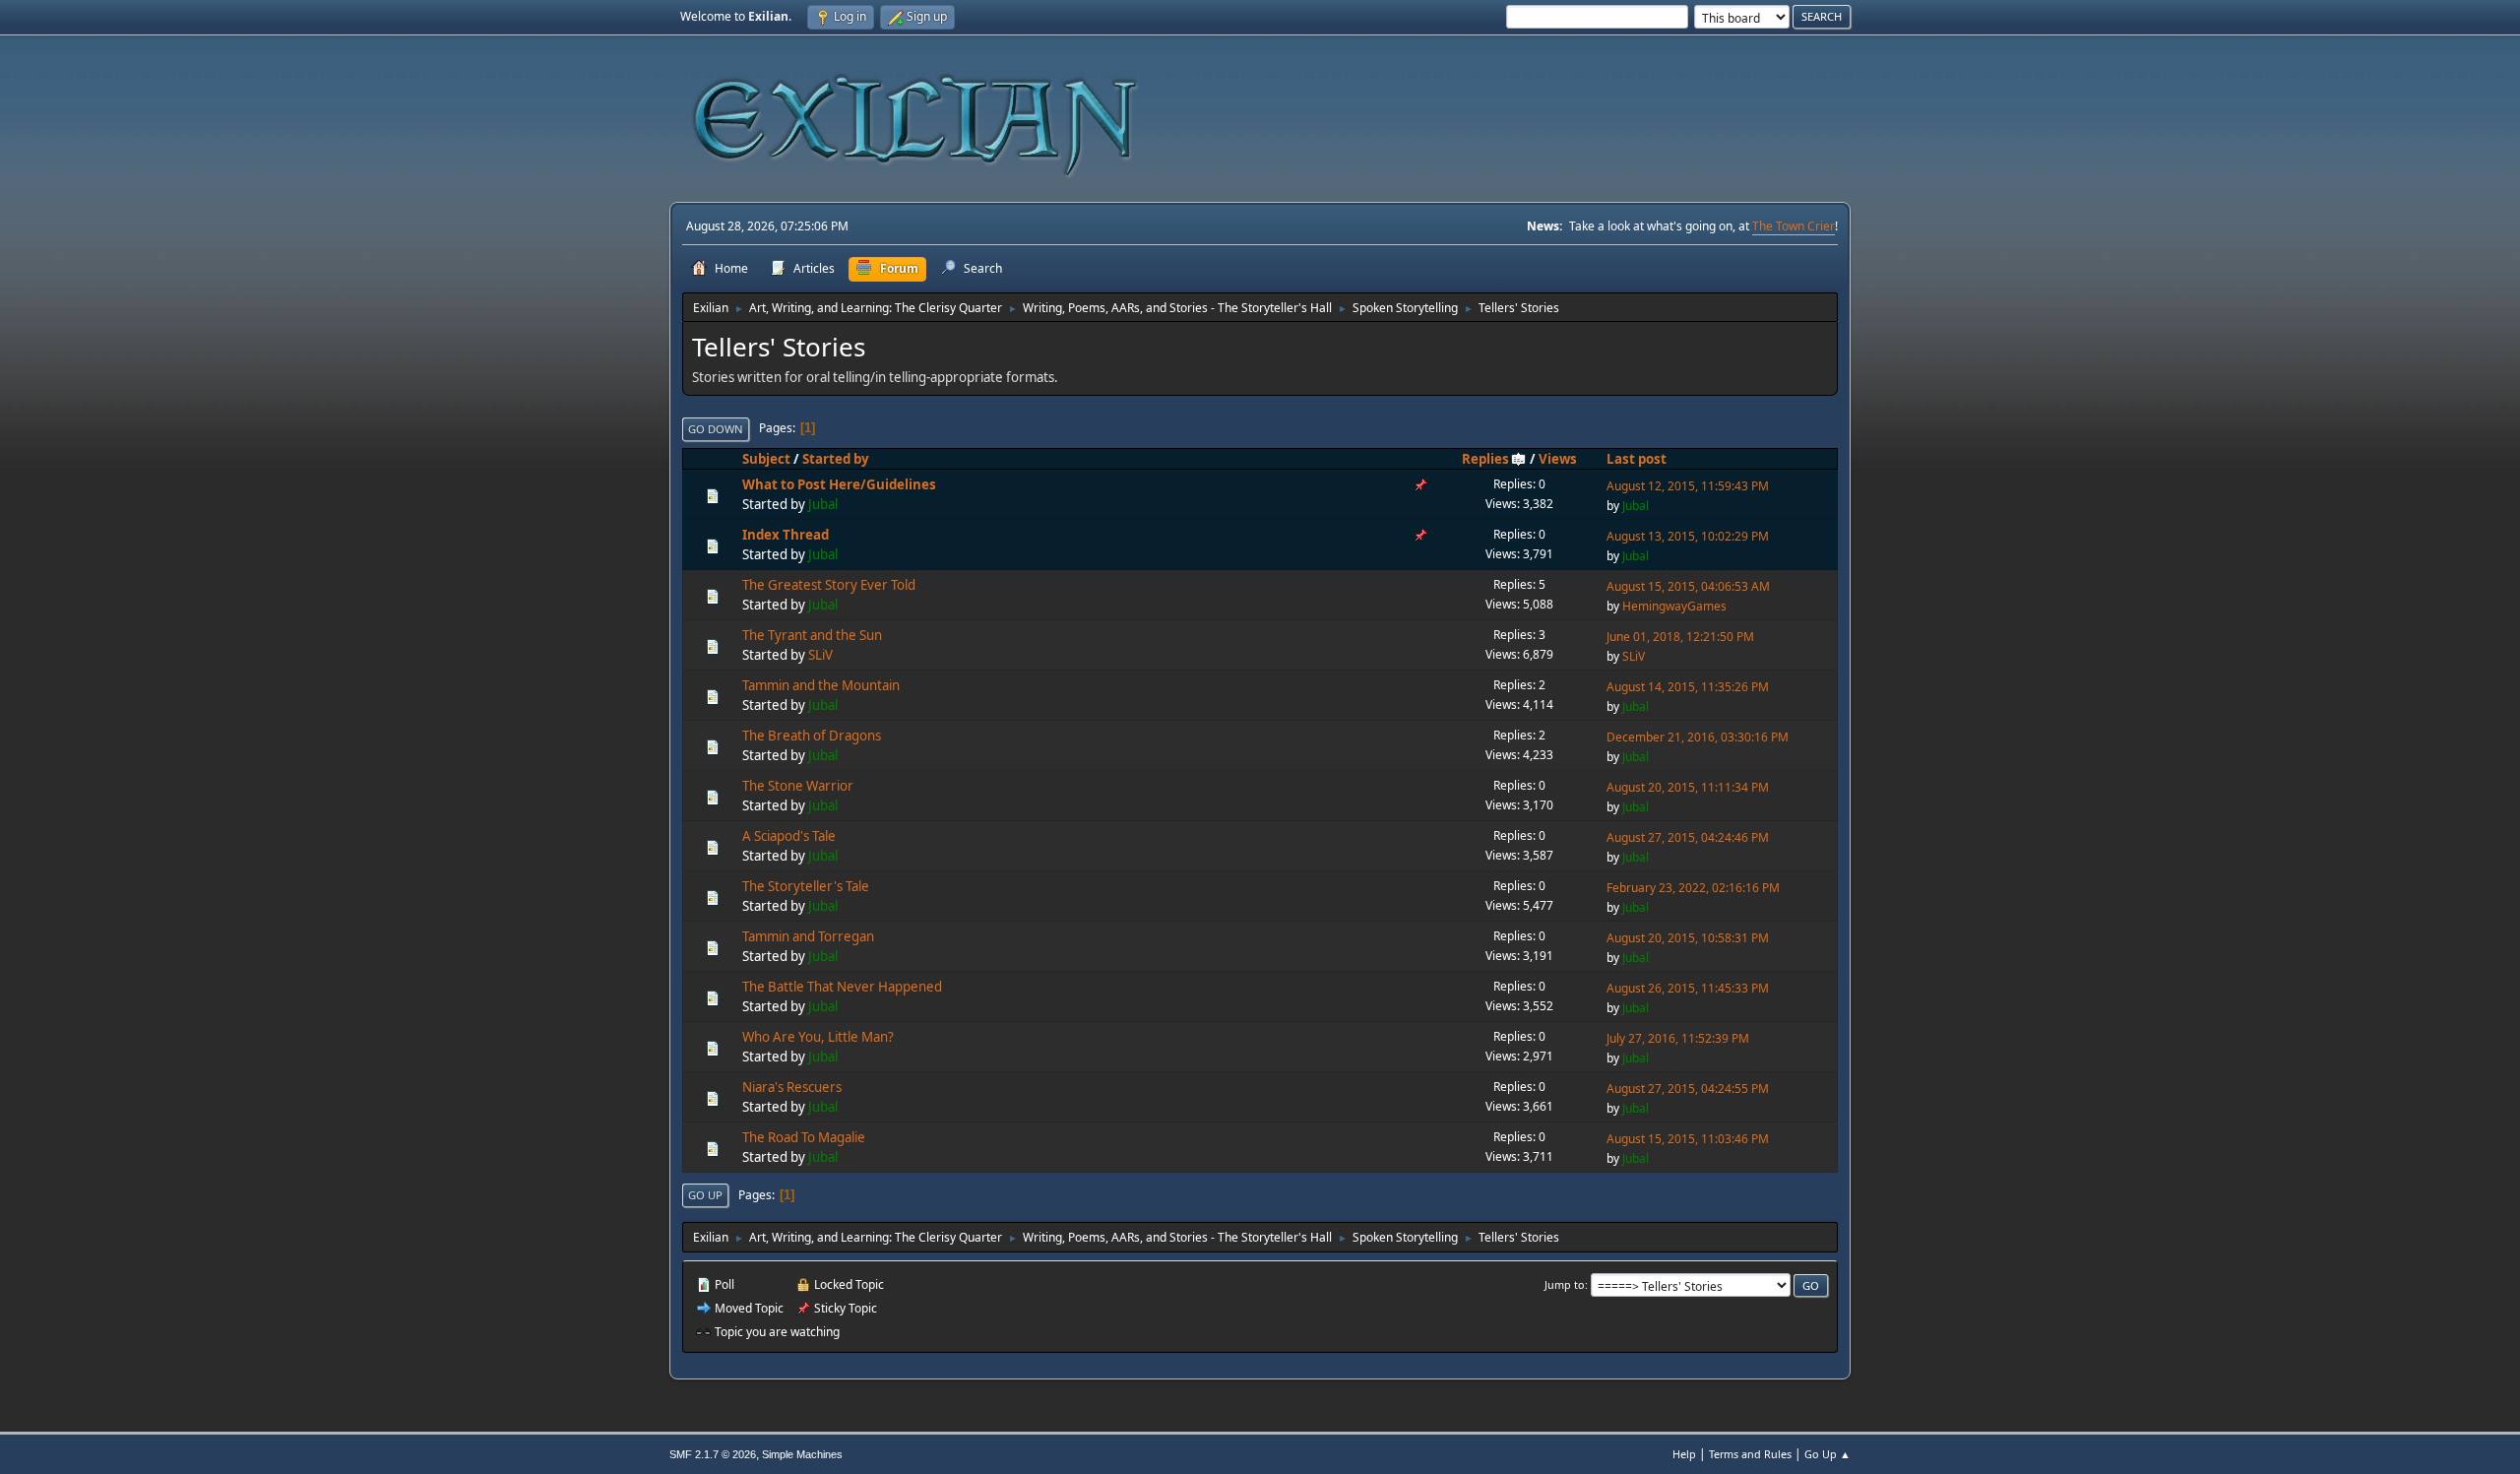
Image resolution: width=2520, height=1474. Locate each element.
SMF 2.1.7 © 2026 (713, 1454)
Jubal (823, 504)
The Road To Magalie (804, 1137)
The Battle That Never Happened (842, 987)
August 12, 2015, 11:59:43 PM (1688, 486)
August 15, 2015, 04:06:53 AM (1688, 586)
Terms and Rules (1750, 1454)
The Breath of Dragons (812, 736)
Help (1684, 1454)
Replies (1485, 459)
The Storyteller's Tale (806, 886)
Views (1558, 459)
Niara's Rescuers (792, 1087)
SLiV (820, 655)
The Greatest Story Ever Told (829, 585)
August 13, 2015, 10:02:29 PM (1688, 536)
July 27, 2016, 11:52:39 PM (1678, 1038)
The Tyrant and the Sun (812, 635)
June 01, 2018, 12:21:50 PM (1680, 637)
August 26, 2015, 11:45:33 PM (1688, 988)
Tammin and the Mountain (821, 685)
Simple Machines (802, 1454)
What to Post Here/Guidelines (839, 484)
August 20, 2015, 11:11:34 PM (1688, 787)
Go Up (705, 1195)
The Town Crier (1794, 226)
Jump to (1565, 1284)
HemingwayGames (1674, 606)
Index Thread (786, 535)
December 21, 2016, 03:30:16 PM (1698, 737)
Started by (836, 459)
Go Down (716, 429)
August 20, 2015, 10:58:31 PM (1688, 938)
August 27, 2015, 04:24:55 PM (1688, 1089)
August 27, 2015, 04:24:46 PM (1688, 837)
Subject (766, 459)
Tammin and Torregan (808, 936)
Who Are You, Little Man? (818, 1037)
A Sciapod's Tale (789, 836)
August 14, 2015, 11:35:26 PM (1688, 687)
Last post (1637, 459)
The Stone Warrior (798, 786)
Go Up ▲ (1827, 1454)
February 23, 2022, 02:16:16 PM (1693, 888)
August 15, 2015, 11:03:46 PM (1688, 1139)
